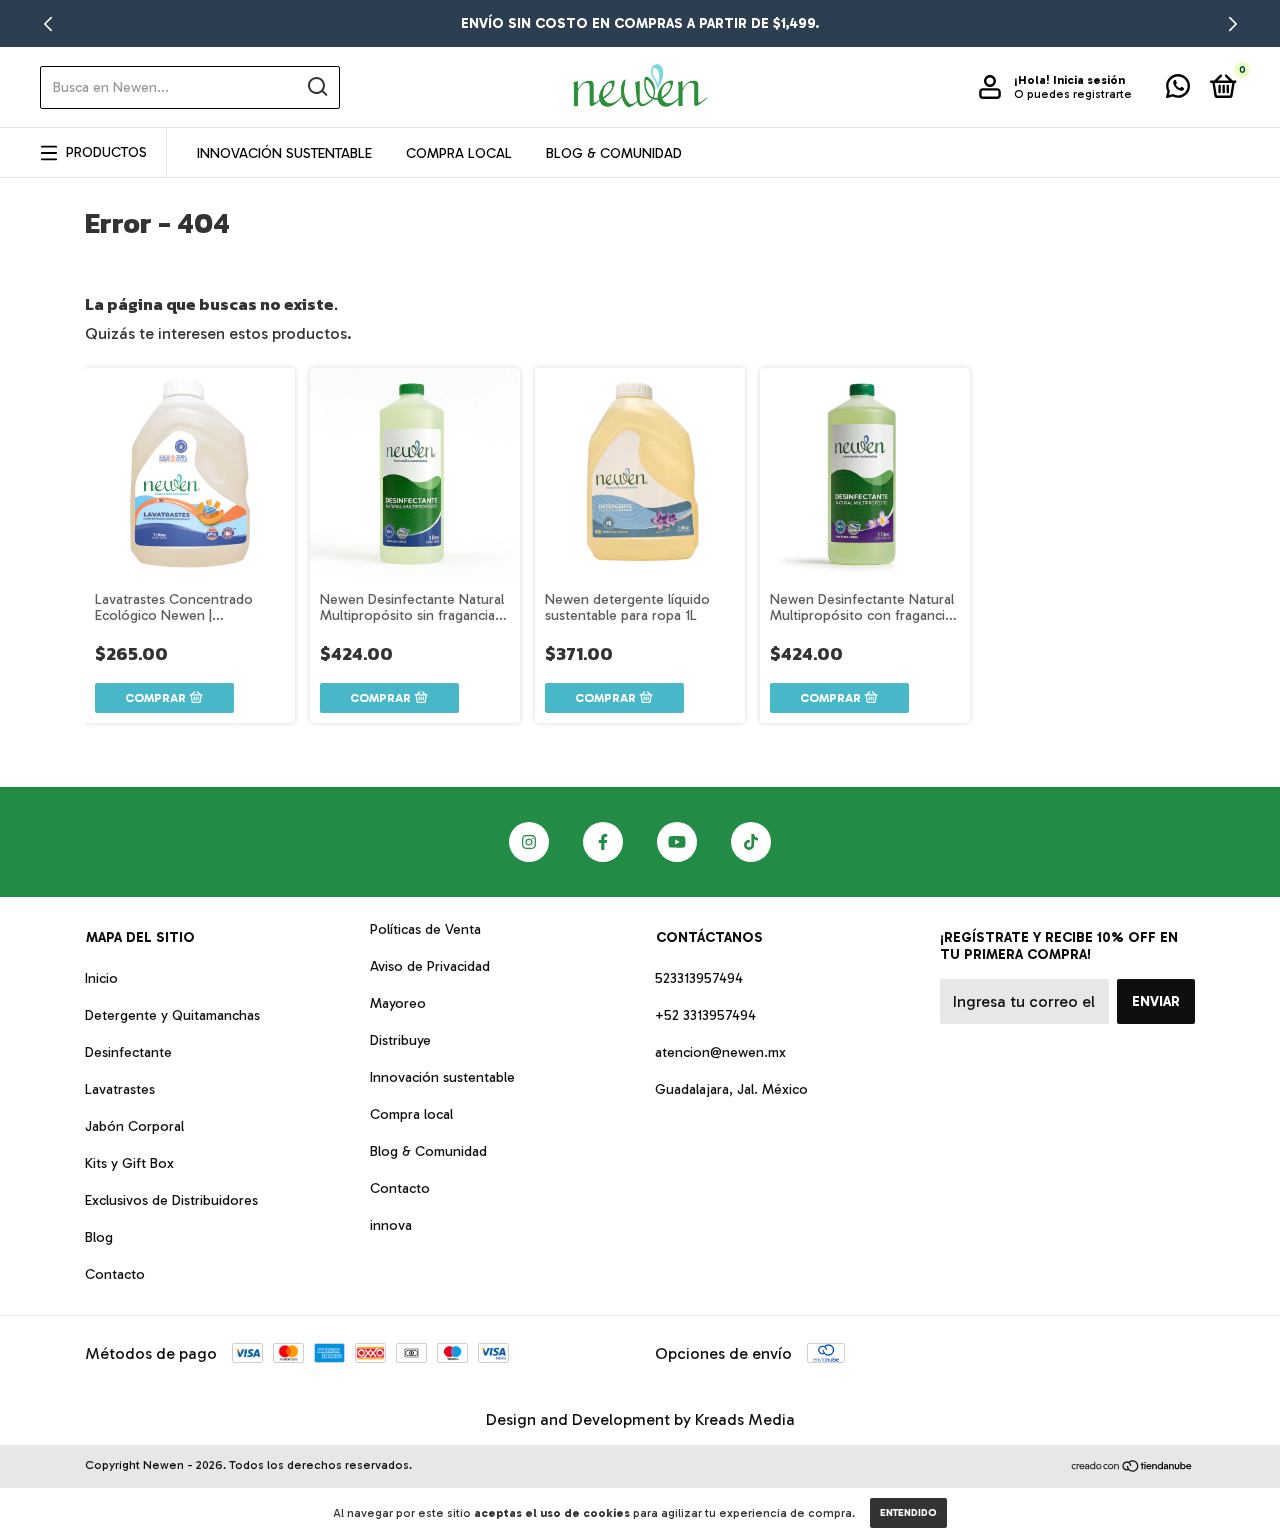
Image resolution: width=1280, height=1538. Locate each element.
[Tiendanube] (1132, 1467)
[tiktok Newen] (751, 842)
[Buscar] (316, 87)
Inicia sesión (1089, 80)
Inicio (101, 978)
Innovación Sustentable (284, 153)
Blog (99, 1237)
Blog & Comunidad (614, 153)
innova (391, 1225)
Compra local (411, 1114)
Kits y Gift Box (129, 1163)
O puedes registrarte (1073, 94)
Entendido (908, 1513)
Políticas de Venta (425, 929)
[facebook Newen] (603, 842)
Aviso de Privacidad (430, 966)
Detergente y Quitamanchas (172, 1015)
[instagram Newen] (529, 842)
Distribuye (400, 1040)
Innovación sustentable (442, 1077)
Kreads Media (745, 1419)
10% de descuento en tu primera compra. (640, 23)
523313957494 (699, 978)
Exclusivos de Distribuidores (171, 1200)
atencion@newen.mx (720, 1052)
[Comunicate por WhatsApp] (1178, 90)
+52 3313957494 (705, 1015)
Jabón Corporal (134, 1126)
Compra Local (459, 153)
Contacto (115, 1274)
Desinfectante (128, 1052)
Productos (106, 152)
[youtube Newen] (677, 842)
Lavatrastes (120, 1089)
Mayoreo (398, 1003)
